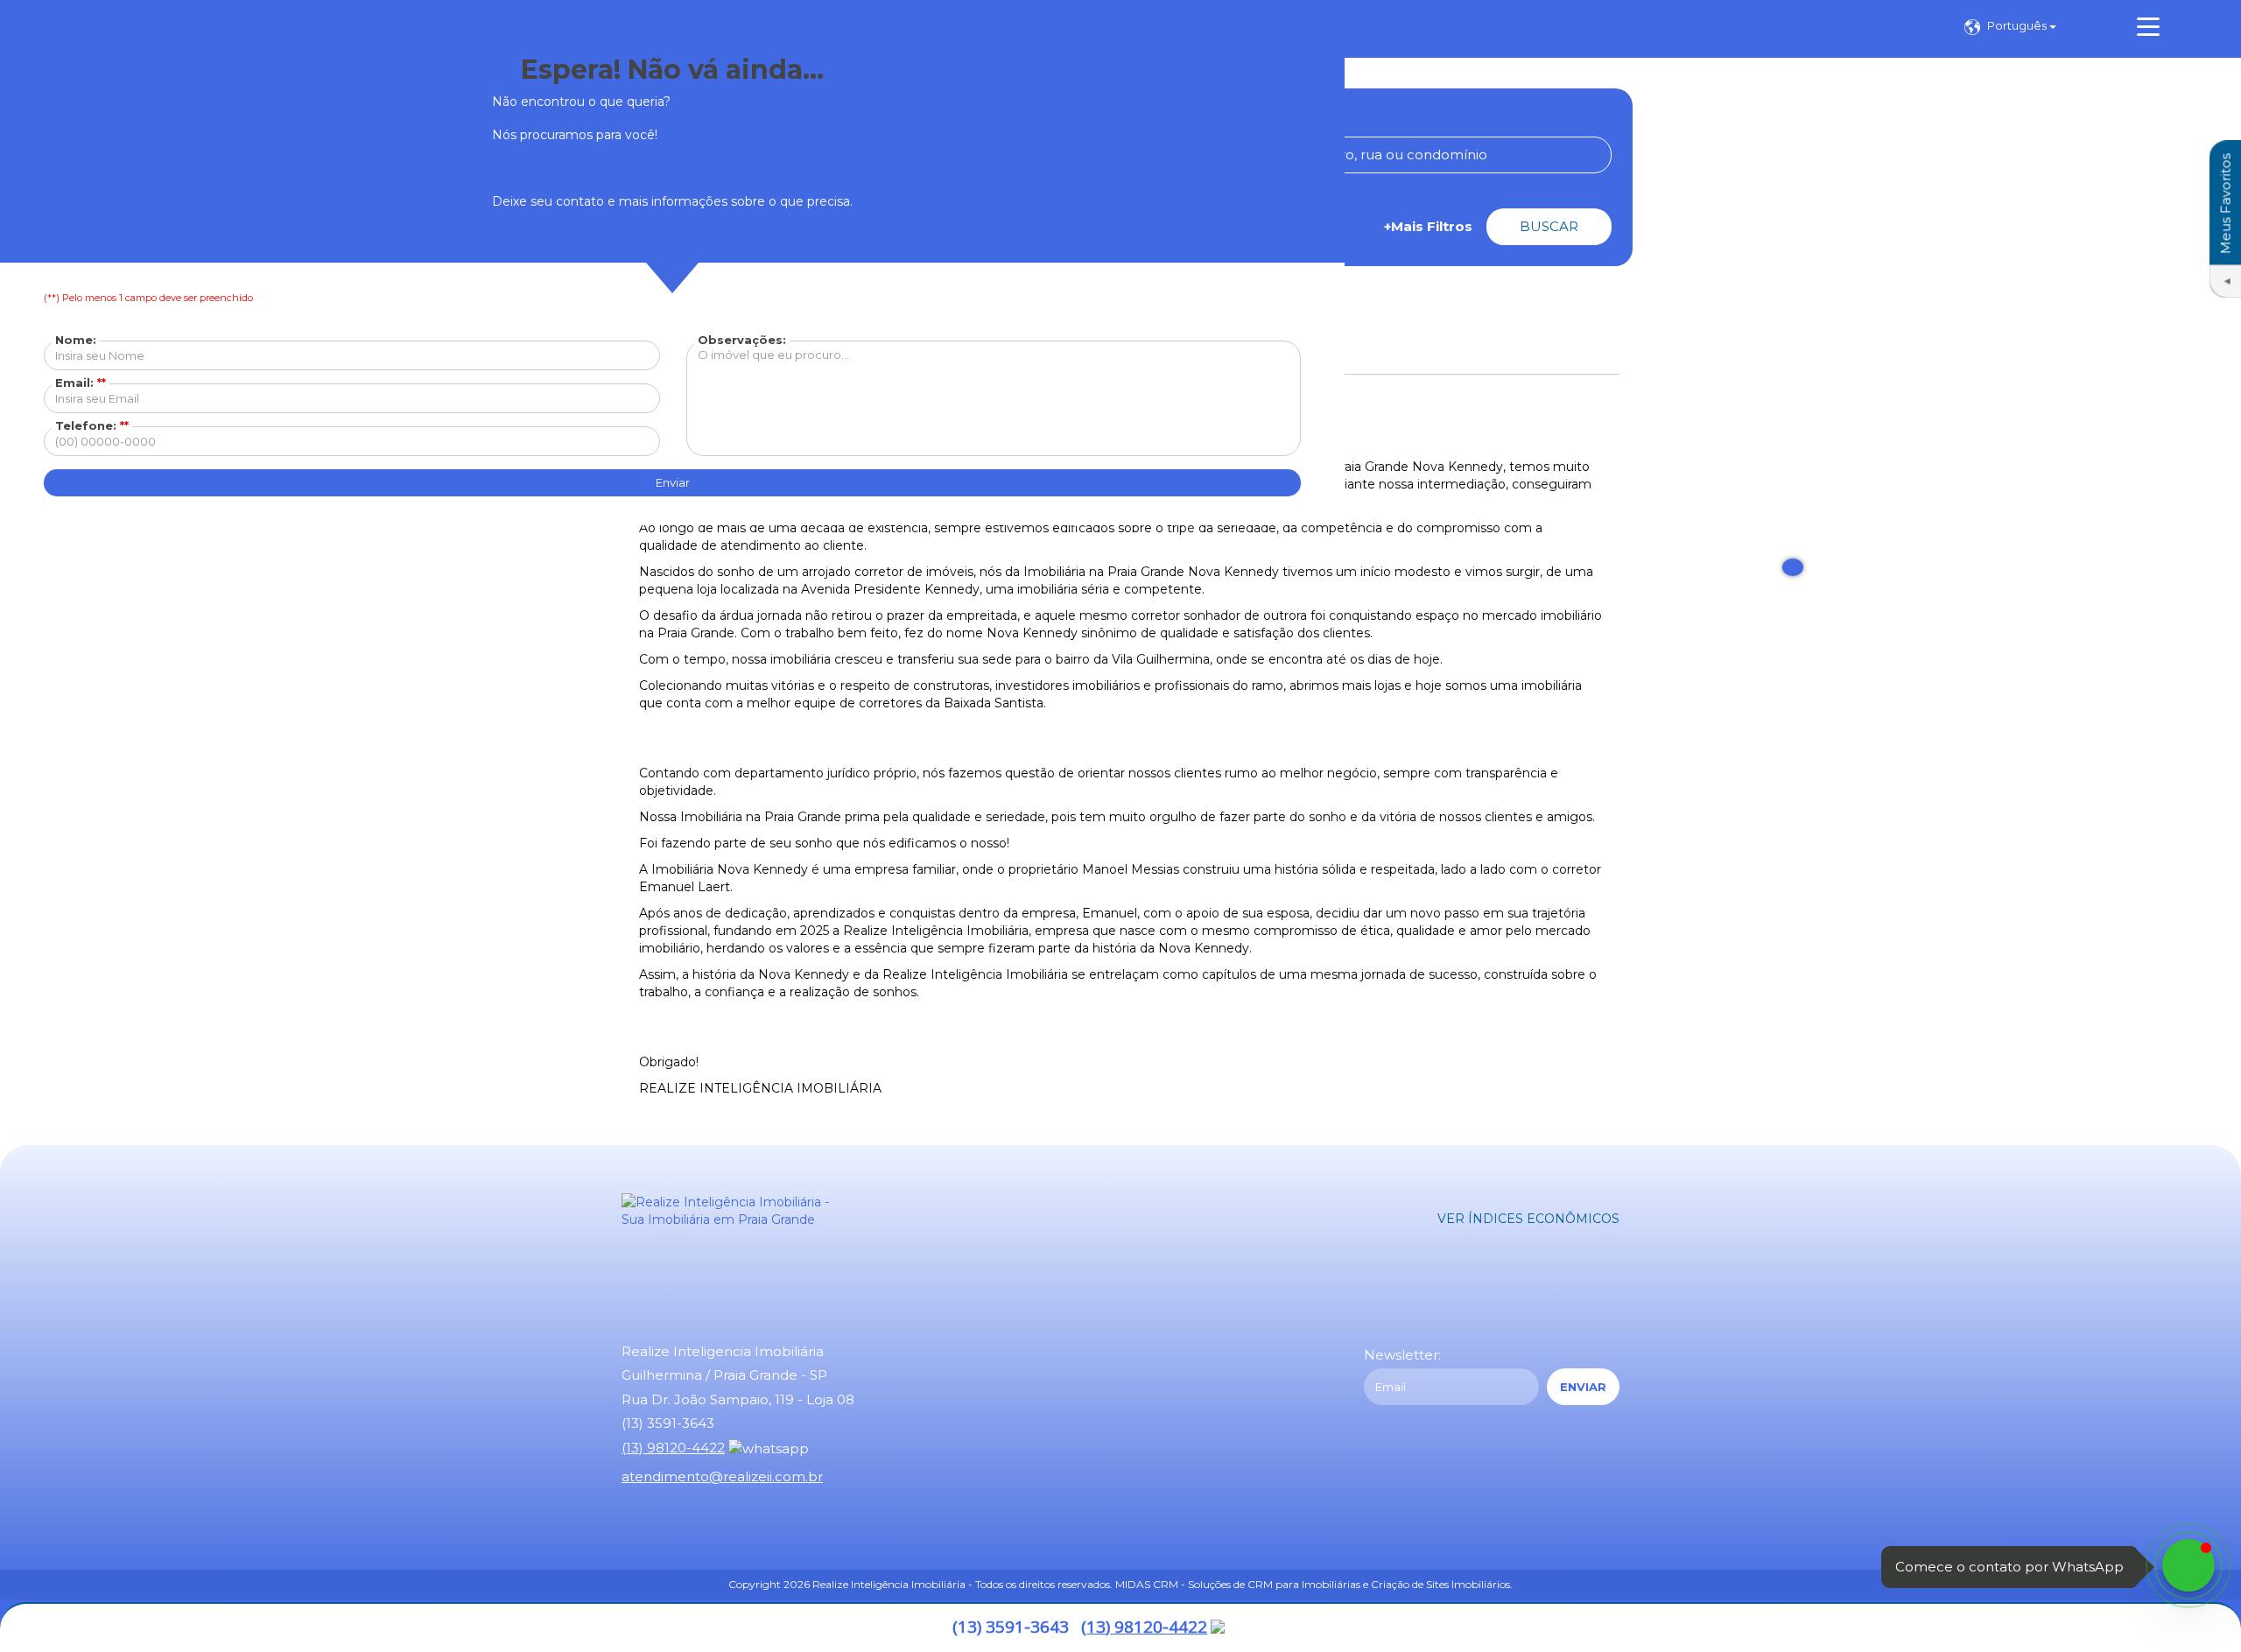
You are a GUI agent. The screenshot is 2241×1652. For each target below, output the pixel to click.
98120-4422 (1144, 1627)
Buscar (1549, 226)
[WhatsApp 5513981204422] (2188, 1565)
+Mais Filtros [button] (1428, 226)
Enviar (673, 482)
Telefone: (92, 425)
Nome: (76, 340)
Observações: (742, 340)
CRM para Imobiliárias (1304, 1584)
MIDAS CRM (1147, 1584)
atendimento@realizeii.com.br (722, 1476)
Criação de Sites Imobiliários (1440, 1584)
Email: (81, 383)
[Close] (1793, 567)
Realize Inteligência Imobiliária (889, 1584)
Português (2018, 25)
